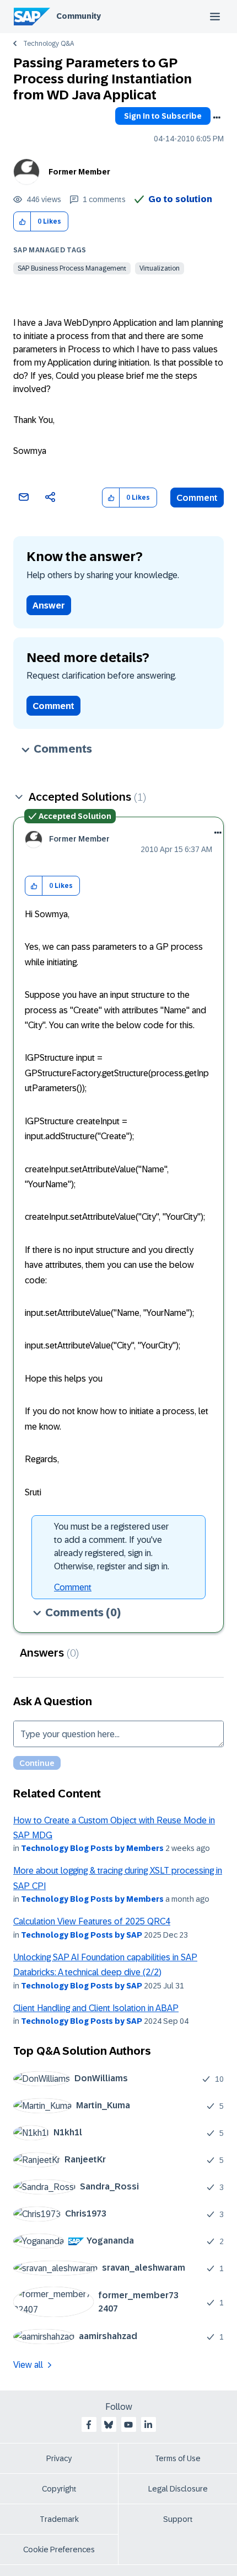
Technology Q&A (49, 44)
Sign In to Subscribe (163, 116)
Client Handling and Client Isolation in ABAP (96, 2008)
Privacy (59, 2458)
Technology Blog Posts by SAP (82, 1935)
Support (178, 2519)
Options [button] (217, 118)
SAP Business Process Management (72, 268)
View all (28, 2365)
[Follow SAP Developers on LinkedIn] (148, 2425)
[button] (22, 222)
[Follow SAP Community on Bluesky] (109, 2425)
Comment (197, 498)
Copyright (59, 2489)
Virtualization (160, 268)
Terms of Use (178, 2458)
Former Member (79, 172)
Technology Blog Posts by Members (92, 1848)
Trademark (59, 2519)
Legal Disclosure (178, 2489)
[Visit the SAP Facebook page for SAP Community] (89, 2425)
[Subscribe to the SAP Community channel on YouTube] (128, 2425)
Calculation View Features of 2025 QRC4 (92, 1921)
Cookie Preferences (59, 2549)
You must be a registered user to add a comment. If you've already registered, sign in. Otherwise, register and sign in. (112, 1546)
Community (79, 16)
